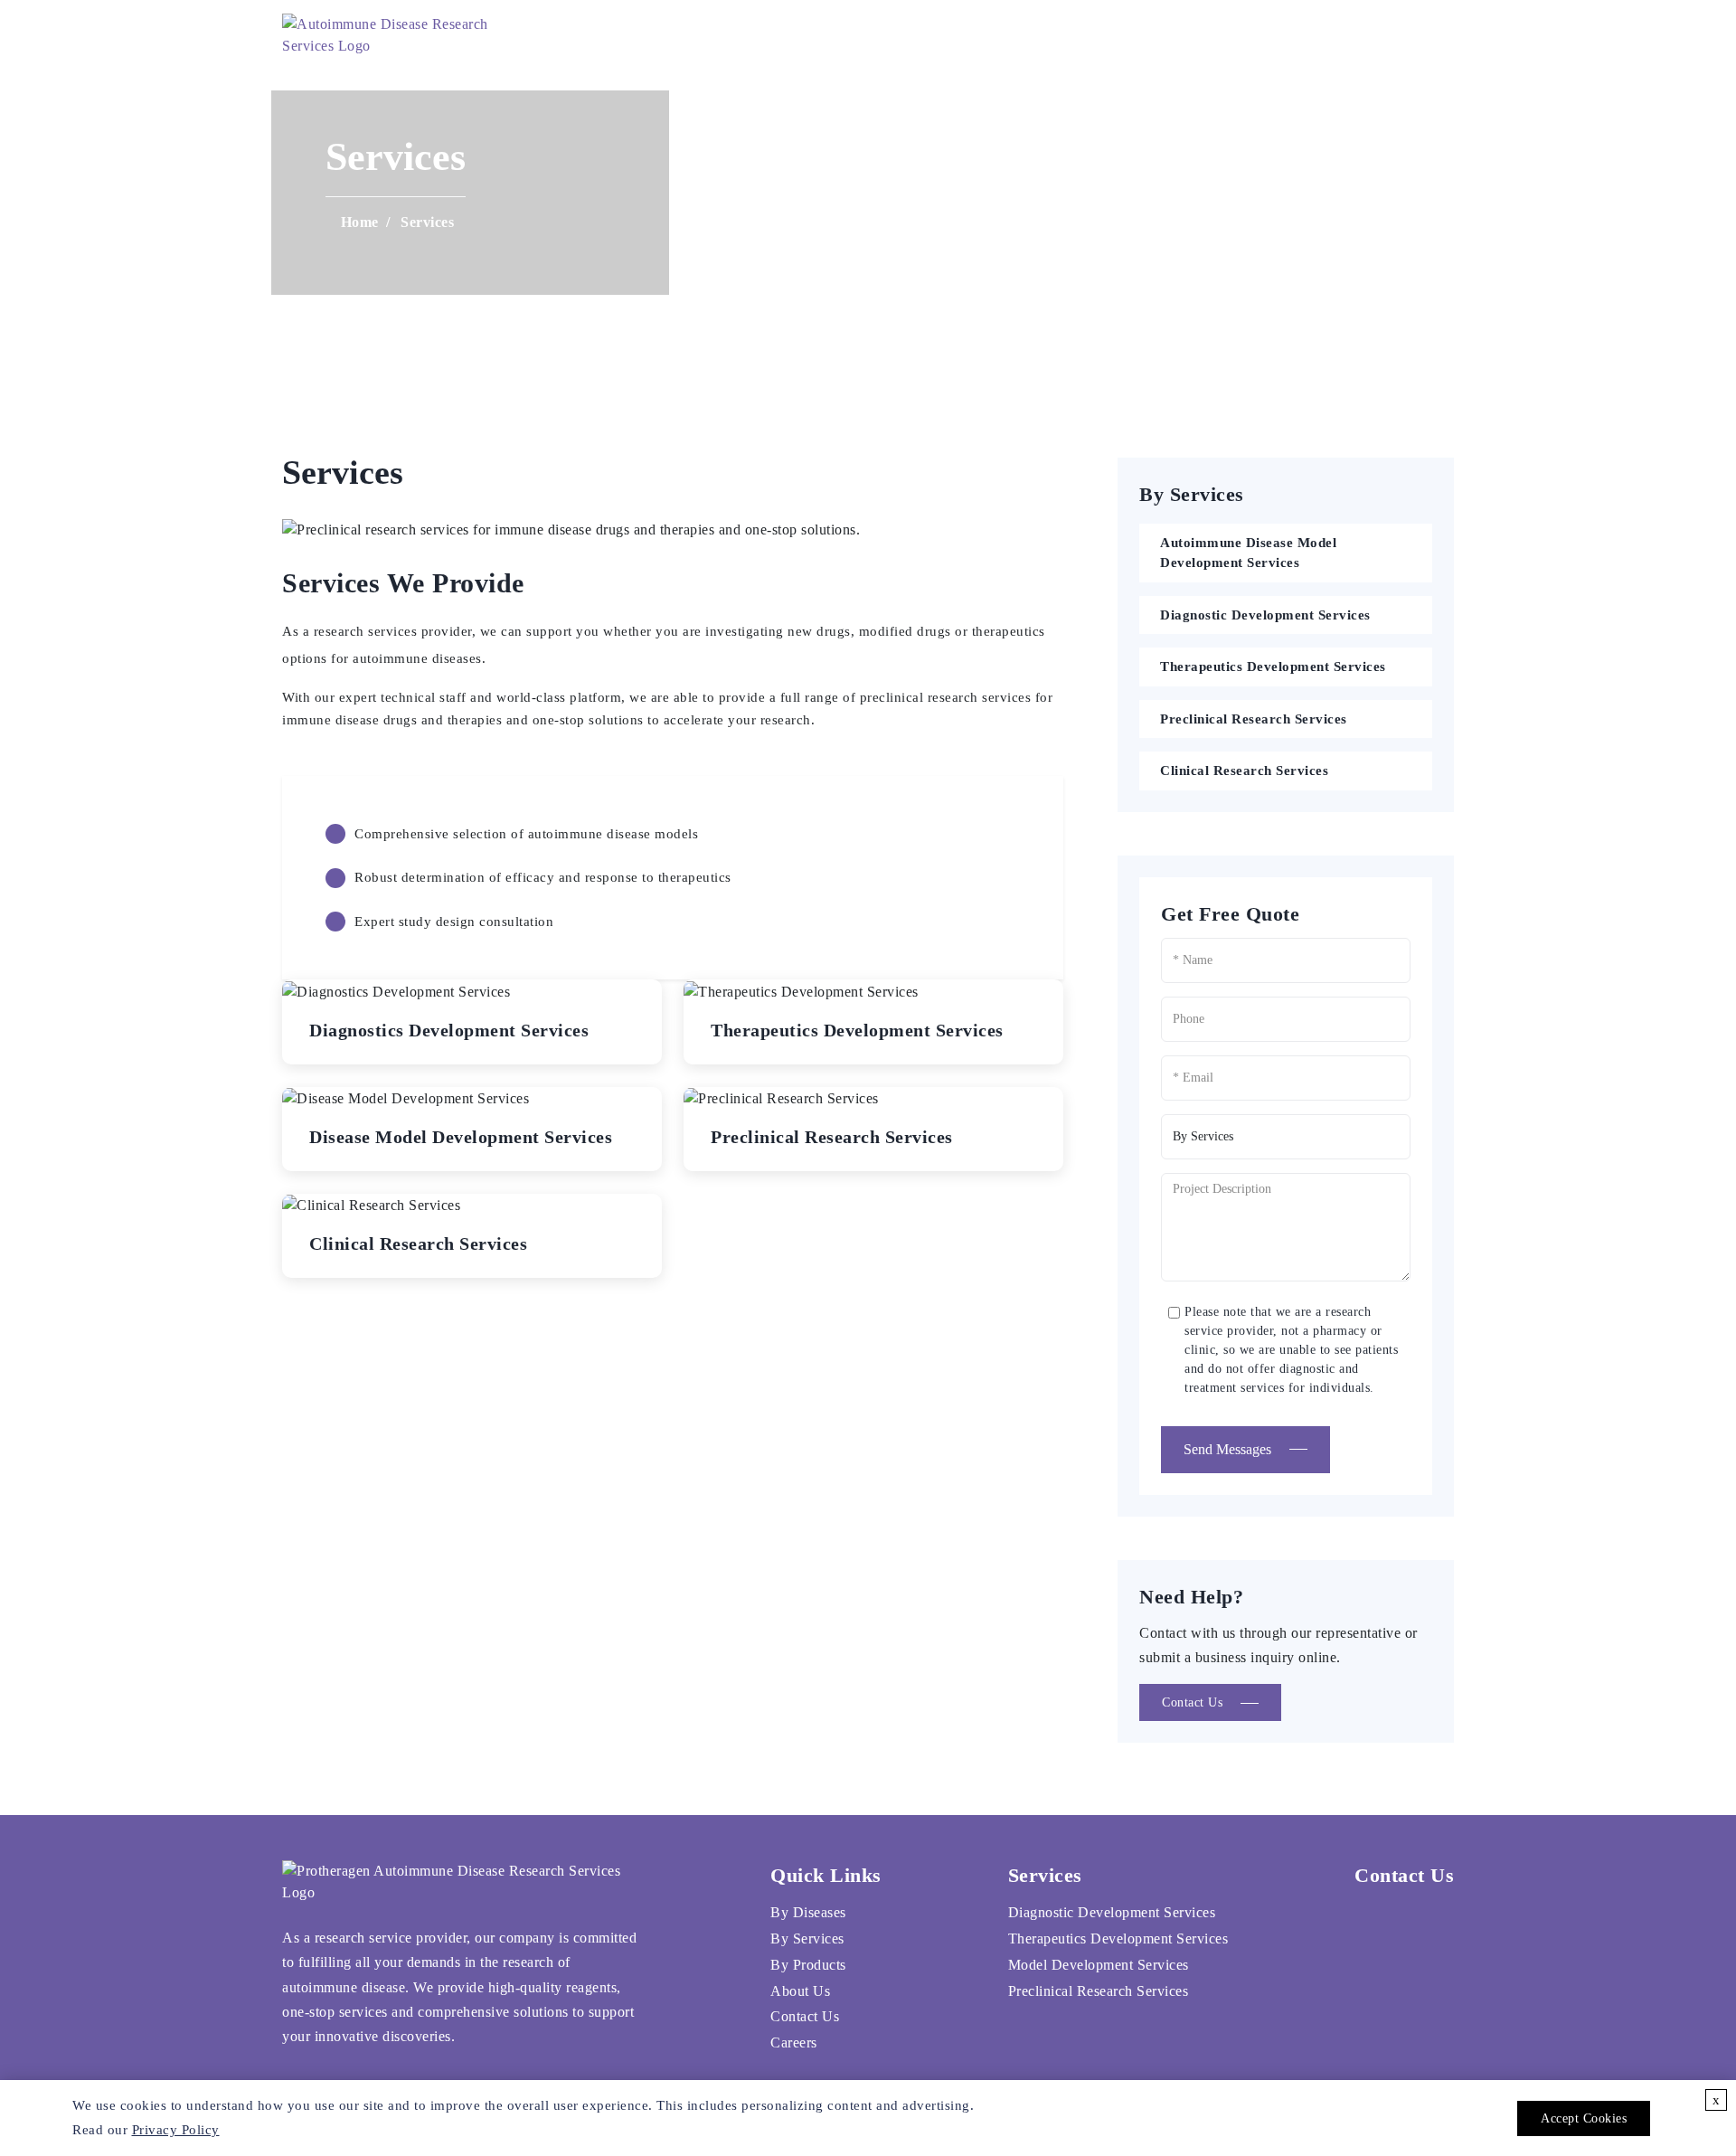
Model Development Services (1099, 1965)
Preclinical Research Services (1254, 719)
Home (718, 36)
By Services (807, 1939)
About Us (960, 36)
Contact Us (1086, 36)
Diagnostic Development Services (1265, 615)
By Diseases (808, 1912)
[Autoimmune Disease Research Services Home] (395, 36)
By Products (808, 1965)
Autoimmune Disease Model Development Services (1248, 553)
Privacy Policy (176, 2130)
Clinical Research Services (1244, 771)
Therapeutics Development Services (1273, 667)
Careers (1209, 36)
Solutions (826, 36)
